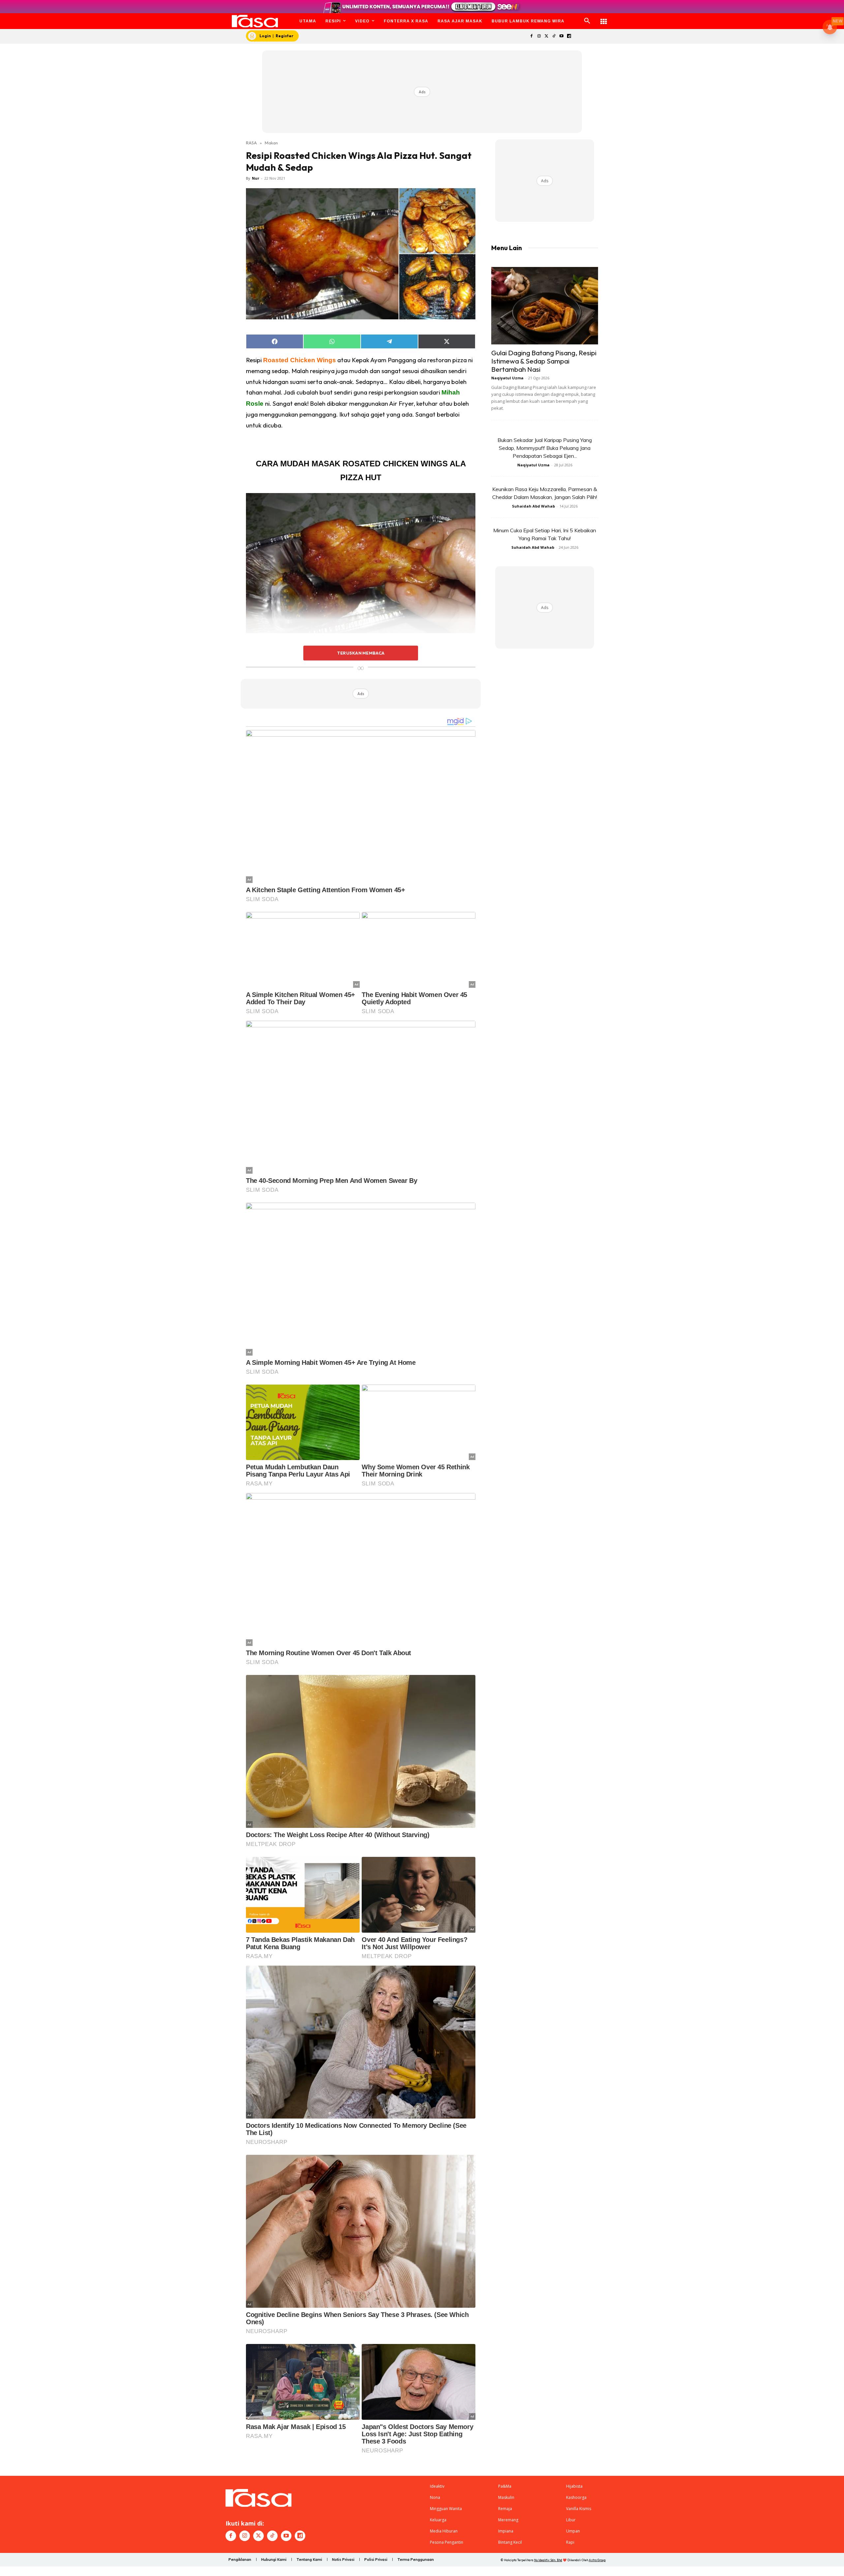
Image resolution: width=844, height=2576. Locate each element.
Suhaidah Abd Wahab (533, 506)
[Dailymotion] (569, 36)
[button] (587, 21)
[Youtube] (562, 36)
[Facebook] (531, 36)
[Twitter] (546, 36)
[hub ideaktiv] (604, 18)
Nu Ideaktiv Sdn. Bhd (548, 2560)
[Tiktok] (554, 36)
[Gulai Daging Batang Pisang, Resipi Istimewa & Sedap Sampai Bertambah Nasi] (545, 306)
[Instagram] (539, 36)
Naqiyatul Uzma (507, 378)
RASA (251, 143)
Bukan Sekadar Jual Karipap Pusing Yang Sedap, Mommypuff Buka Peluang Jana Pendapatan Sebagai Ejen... (545, 448)
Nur (256, 178)
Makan (271, 143)
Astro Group (597, 2560)
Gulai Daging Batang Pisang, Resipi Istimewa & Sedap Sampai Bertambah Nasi (544, 361)
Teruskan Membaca (361, 653)
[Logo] (255, 21)
